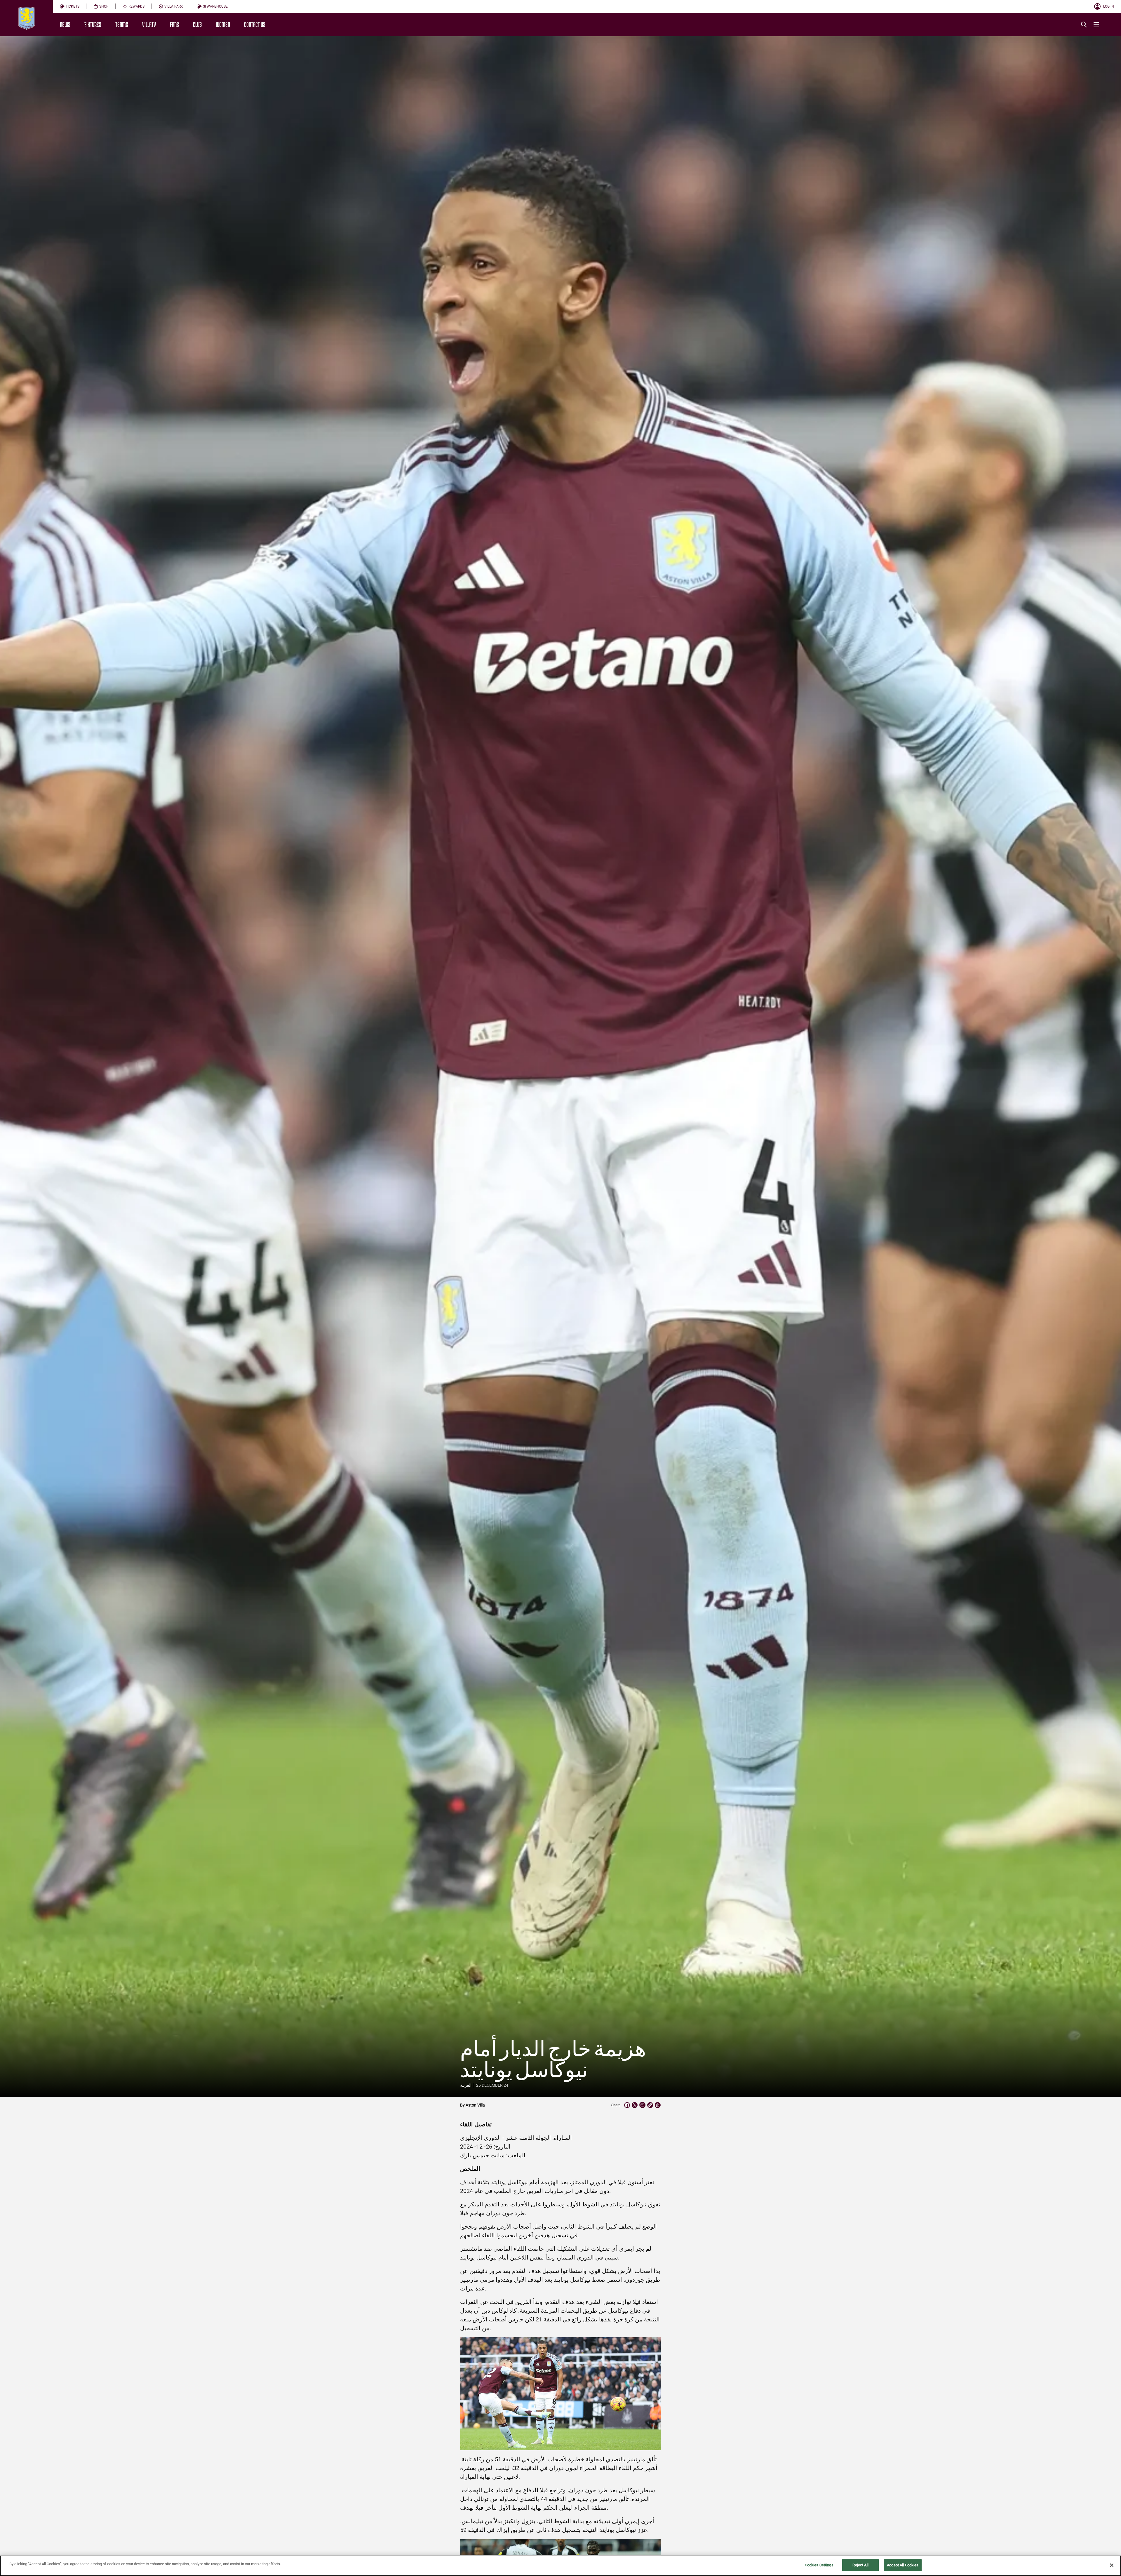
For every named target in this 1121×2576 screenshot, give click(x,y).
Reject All (860, 2565)
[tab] (70, 6)
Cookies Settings (819, 2565)
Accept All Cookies (903, 2565)
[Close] (1112, 2565)
